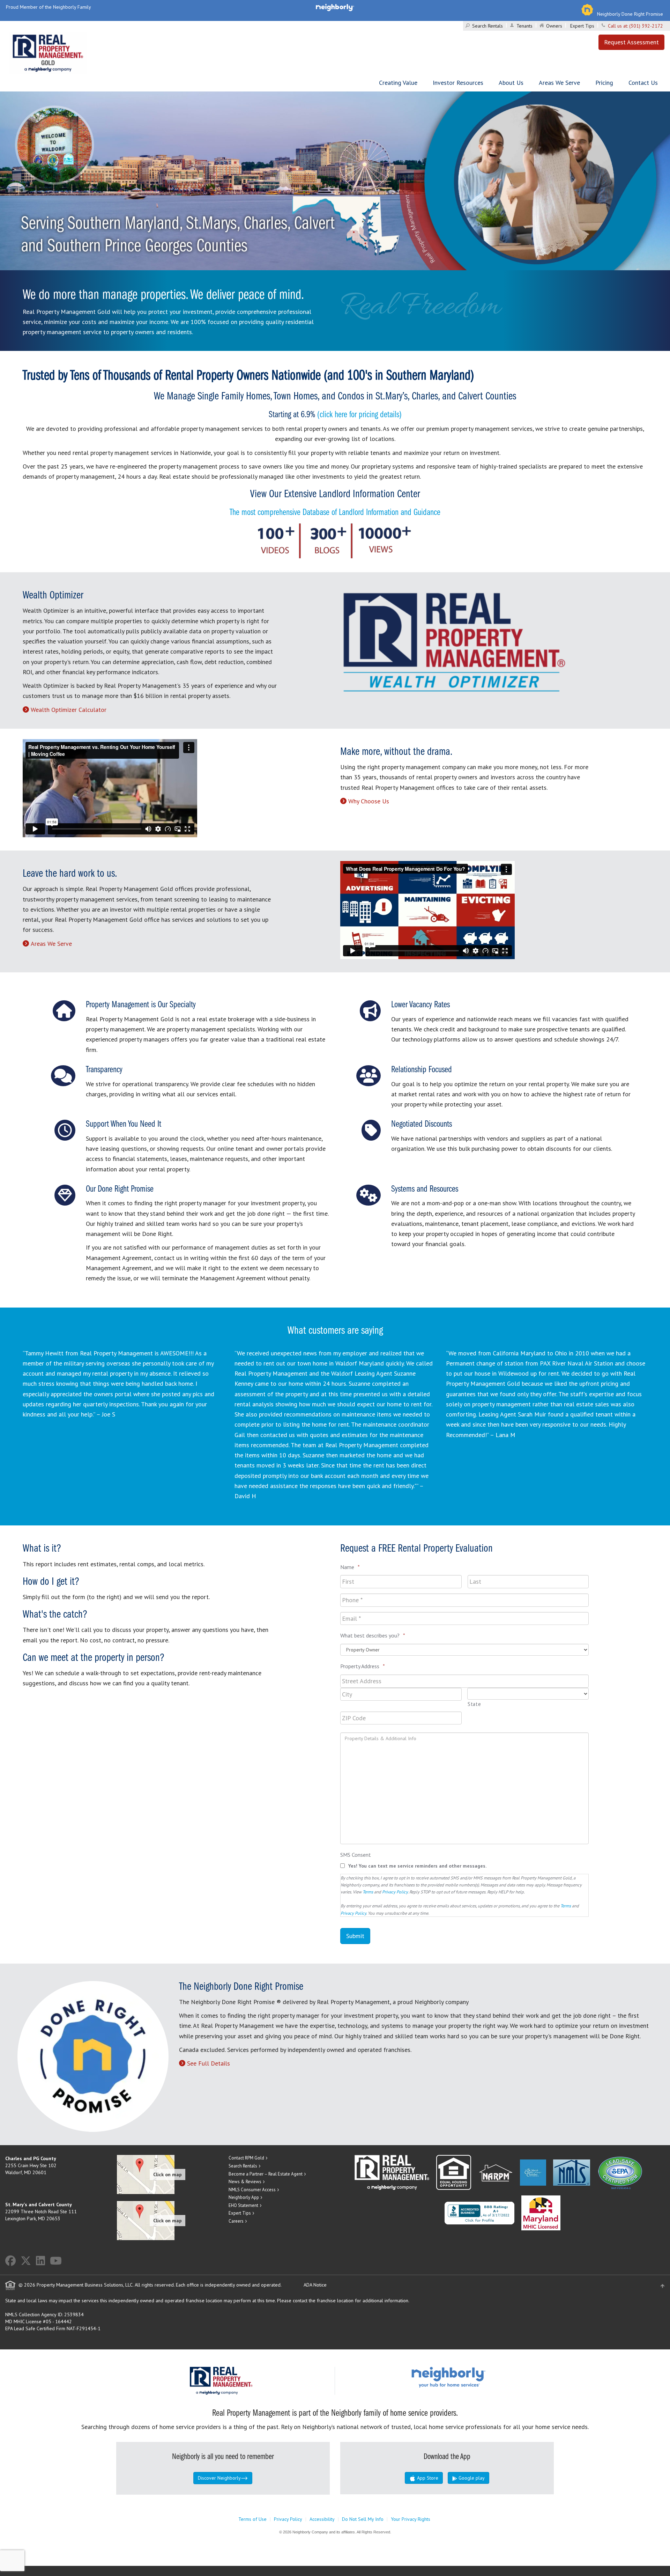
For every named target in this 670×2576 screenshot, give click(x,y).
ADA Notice (315, 2285)
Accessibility (322, 2519)
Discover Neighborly (219, 2478)
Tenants (524, 26)
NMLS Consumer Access (252, 2190)
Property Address (363, 1666)
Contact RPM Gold (246, 2158)
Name (350, 1567)
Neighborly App (244, 2197)
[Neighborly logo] (335, 7)
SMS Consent (356, 1855)
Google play (471, 2478)
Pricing (604, 83)
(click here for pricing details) (359, 415)
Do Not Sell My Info (363, 2519)
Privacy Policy (395, 1892)
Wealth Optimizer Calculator (69, 710)
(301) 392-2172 (646, 26)
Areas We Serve (559, 83)
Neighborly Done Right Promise (630, 14)
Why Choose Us (369, 801)
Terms (368, 1892)
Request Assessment (631, 42)
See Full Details (209, 2063)
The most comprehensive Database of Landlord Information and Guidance (335, 513)
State (474, 1704)
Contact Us (643, 83)
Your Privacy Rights (411, 2519)
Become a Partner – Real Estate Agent (266, 2174)
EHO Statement (243, 2205)
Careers (236, 2221)
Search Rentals (487, 26)
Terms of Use (252, 2519)
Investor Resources (458, 83)
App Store (427, 2478)
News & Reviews (245, 2182)
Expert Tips (582, 26)
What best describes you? (373, 1635)
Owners (554, 26)
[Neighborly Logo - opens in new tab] (469, 2377)
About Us (511, 83)
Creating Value (398, 83)
